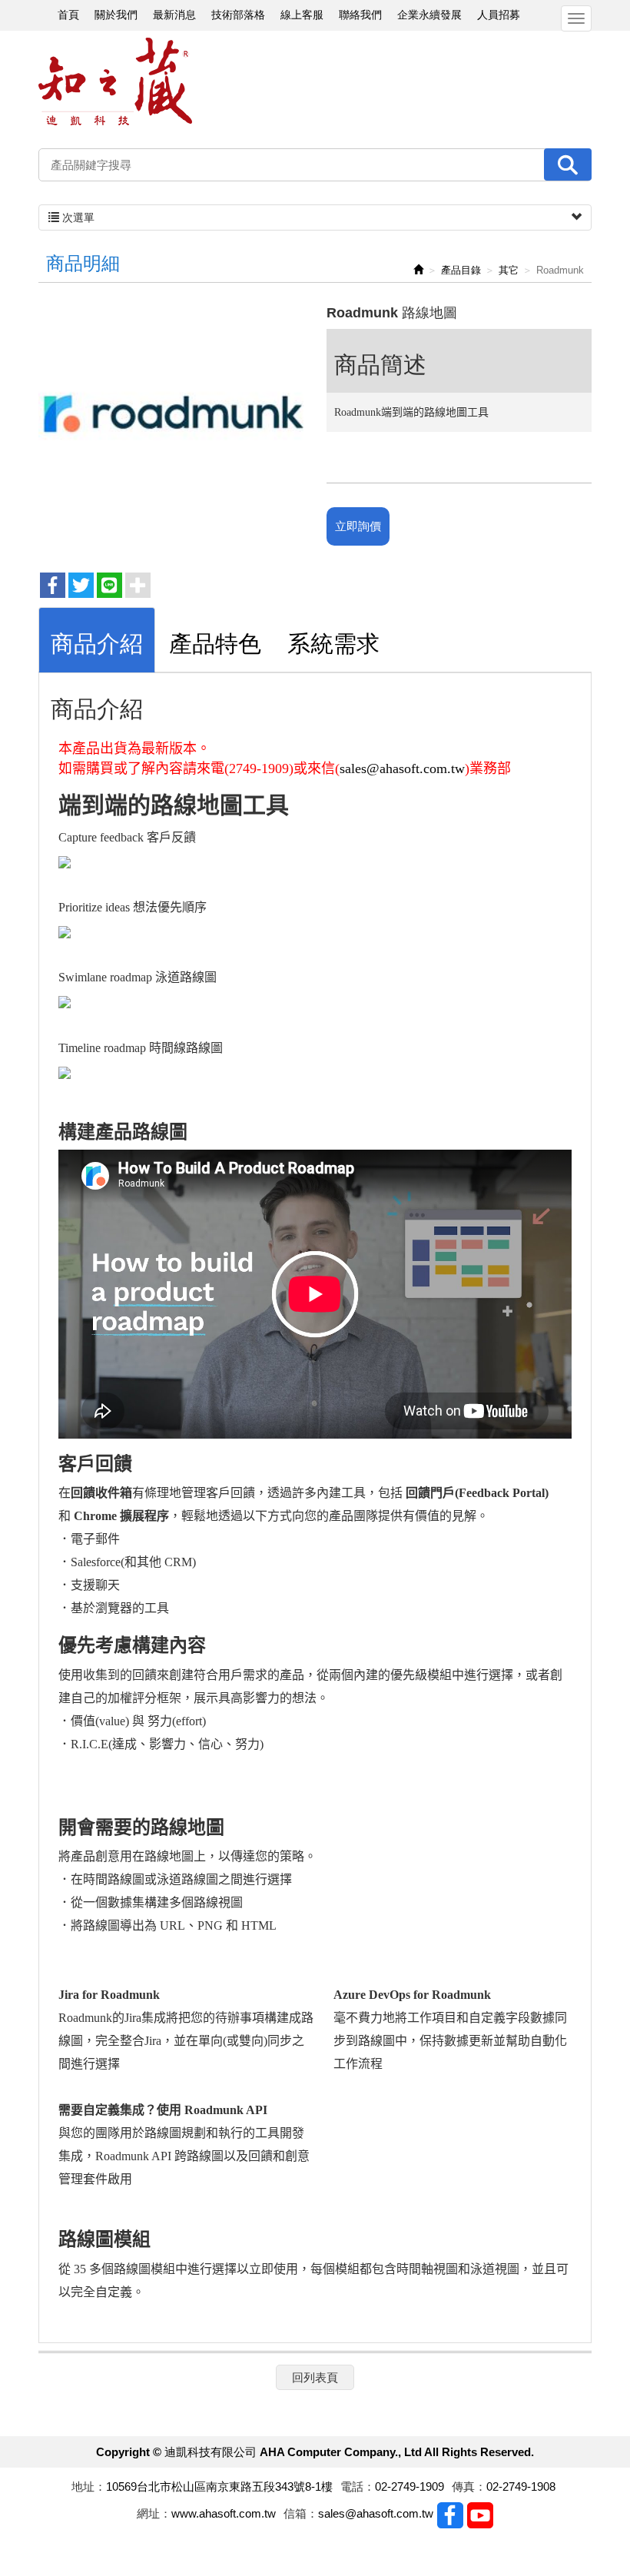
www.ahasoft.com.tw (224, 2513)
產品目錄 (461, 270)
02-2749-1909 (409, 2486)
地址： (89, 2486)
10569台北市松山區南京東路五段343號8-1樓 (219, 2486)
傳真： (469, 2486)
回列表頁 (315, 2377)
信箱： (301, 2513)
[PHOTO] (171, 431)
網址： (154, 2513)
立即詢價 (358, 526)
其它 (509, 270)
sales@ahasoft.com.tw (402, 768)
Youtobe (480, 2515)
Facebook (450, 2515)
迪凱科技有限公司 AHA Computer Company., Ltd (115, 82)
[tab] (97, 640)
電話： (358, 2486)
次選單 (77, 217)
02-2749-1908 (521, 2486)
